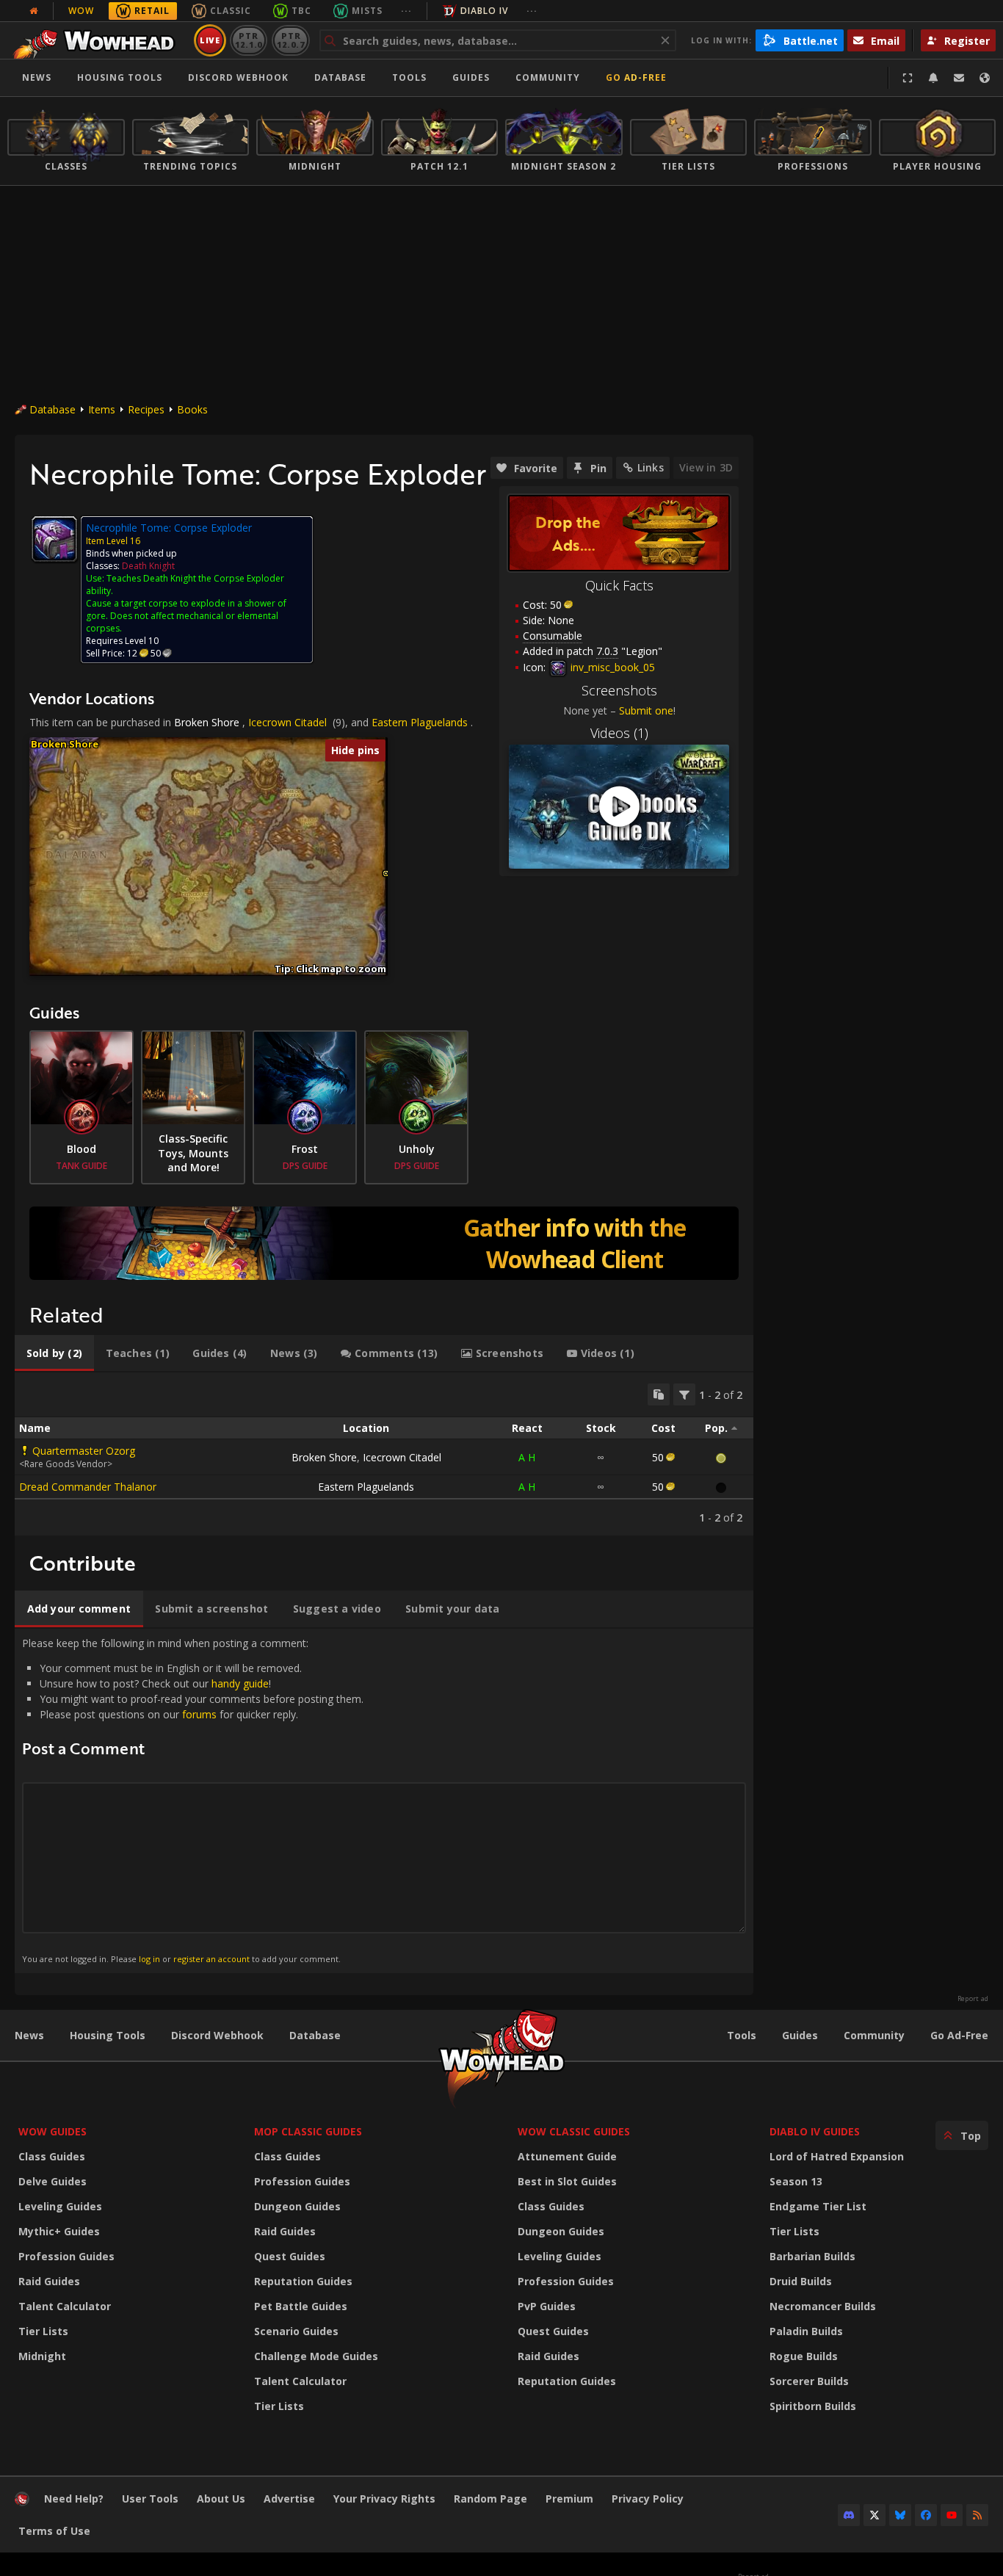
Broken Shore (207, 722)
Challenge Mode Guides (316, 2356)
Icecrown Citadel (287, 722)
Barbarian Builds (812, 2256)
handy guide (240, 1683)
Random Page (490, 2499)
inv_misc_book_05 (611, 667)
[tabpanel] (384, 1454)
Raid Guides (49, 2281)
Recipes (146, 409)
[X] (875, 2515)
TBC (301, 11)
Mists (367, 11)
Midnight (42, 2356)
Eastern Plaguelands (420, 722)
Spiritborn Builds (813, 2406)
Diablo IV (484, 11)
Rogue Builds (804, 2356)
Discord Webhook (238, 77)
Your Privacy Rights (384, 2499)
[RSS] (977, 2515)
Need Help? (74, 2499)
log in (149, 1959)
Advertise (289, 2499)
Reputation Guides (303, 2281)
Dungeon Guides (297, 2206)
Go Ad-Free (636, 77)
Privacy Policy (648, 2499)
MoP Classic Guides (308, 2131)
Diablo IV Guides (815, 2131)
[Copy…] (659, 1394)
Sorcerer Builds (809, 2381)
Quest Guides (290, 2256)
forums (199, 1714)
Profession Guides (66, 2256)
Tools (742, 2035)
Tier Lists (43, 2331)
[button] (386, 873)
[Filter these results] (684, 1394)
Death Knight (148, 566)
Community (548, 77)
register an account (211, 1959)
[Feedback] (959, 78)
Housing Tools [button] (120, 77)
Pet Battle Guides (301, 2306)
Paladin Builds (806, 2331)
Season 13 (796, 2181)
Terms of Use (54, 2531)
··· (406, 11)
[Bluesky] (900, 2515)
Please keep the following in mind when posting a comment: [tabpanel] (193, 1800)
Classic (231, 11)
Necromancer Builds (823, 2306)
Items (102, 409)
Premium (569, 2499)
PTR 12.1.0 (249, 40)
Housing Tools (108, 2035)
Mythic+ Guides (59, 2231)
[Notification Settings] (933, 78)
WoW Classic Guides (574, 2131)
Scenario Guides (296, 2331)
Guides (471, 77)
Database (340, 77)
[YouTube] (952, 2515)
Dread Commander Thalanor (88, 1487)
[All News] (34, 11)
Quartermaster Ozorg (84, 1451)
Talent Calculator (65, 2306)
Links (651, 467)
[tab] (54, 1353)
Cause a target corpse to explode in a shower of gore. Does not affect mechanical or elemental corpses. (186, 616)
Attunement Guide (567, 2156)
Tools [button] (409, 77)
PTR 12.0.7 (290, 40)
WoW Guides (52, 2131)
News (37, 77)
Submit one (646, 710)
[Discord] (849, 2515)
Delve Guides (52, 2181)
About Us (221, 2499)
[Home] (98, 40)
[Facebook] (926, 2515)
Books (192, 409)
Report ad (973, 1999)
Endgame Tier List (818, 2206)
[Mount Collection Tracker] (384, 1243)
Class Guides (52, 2156)
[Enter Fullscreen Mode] (908, 78)
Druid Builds (801, 2281)
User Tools (150, 2499)
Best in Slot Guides (567, 2181)
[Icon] (54, 539)
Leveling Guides (60, 2206)
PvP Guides (547, 2306)
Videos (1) (619, 733)
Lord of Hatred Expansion (837, 2156)
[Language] (985, 78)
